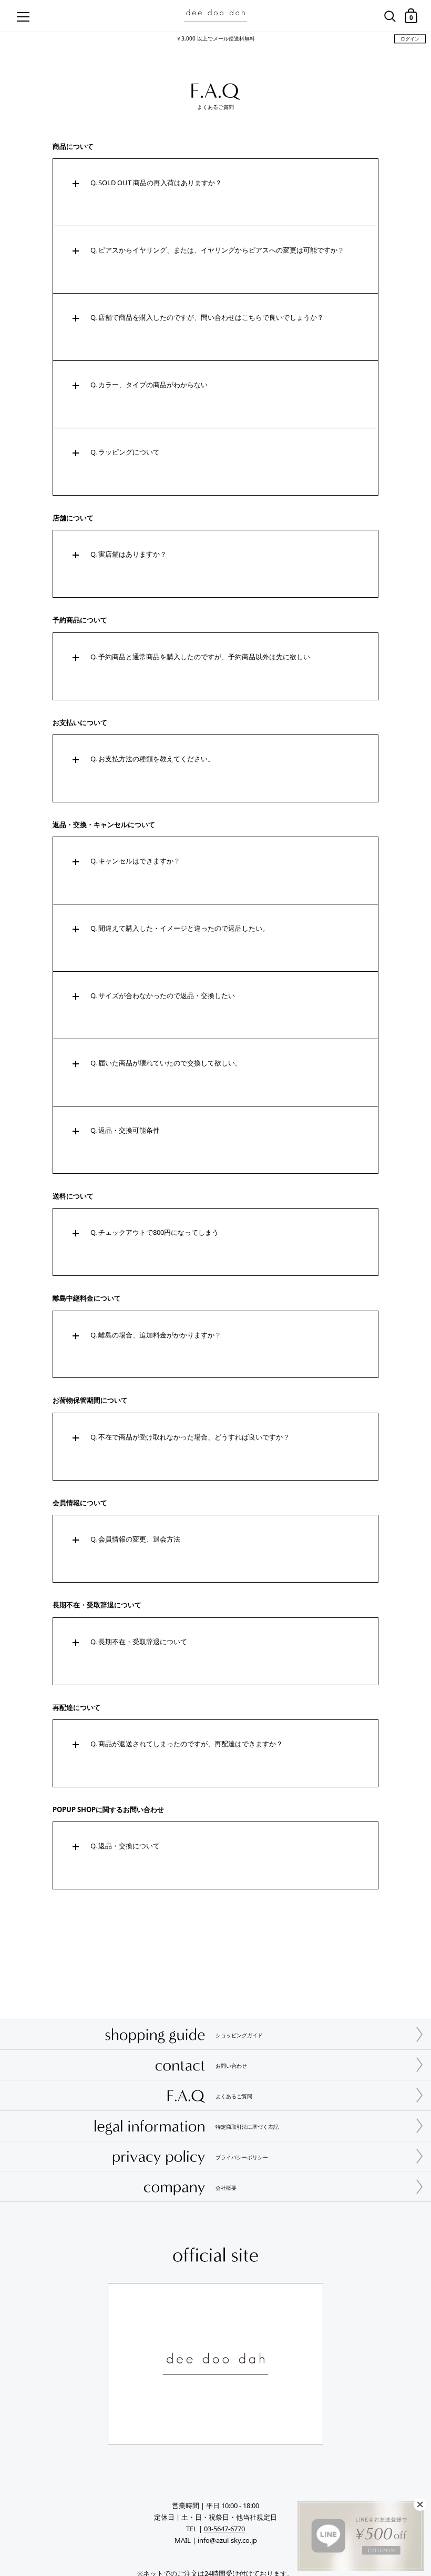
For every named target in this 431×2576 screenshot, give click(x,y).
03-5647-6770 (224, 2529)
